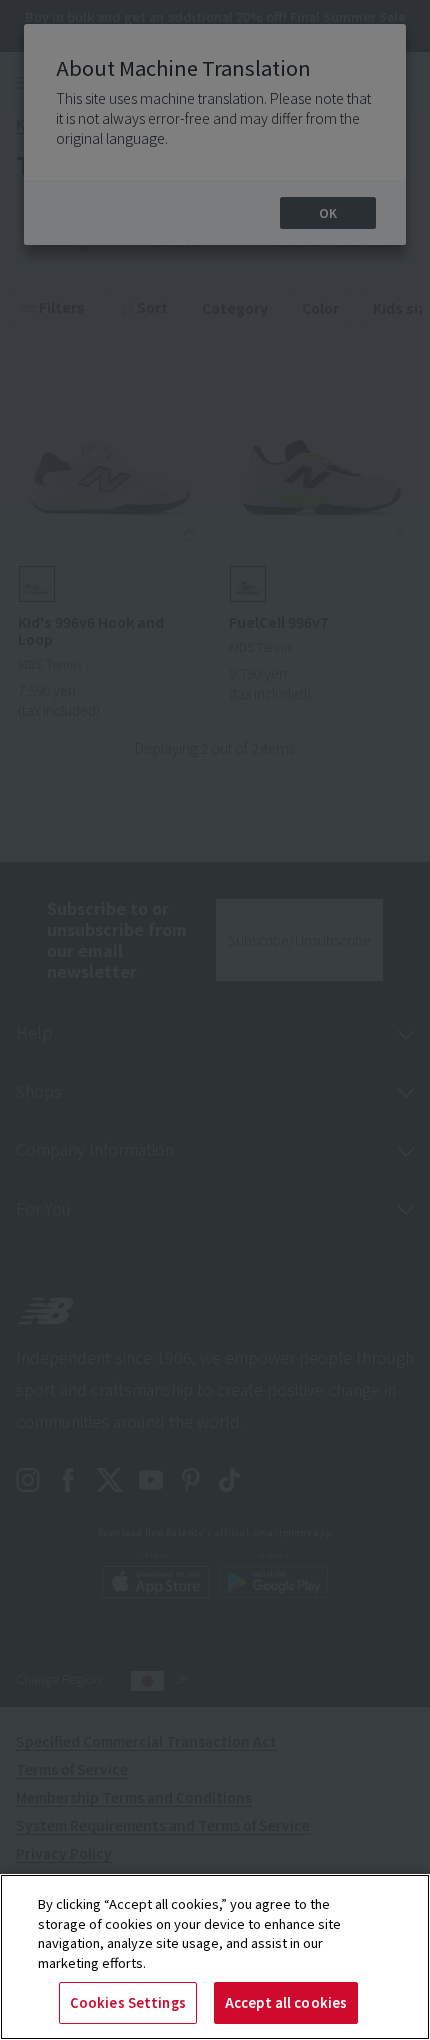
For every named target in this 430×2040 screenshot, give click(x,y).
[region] (215, 1957)
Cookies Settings (128, 2002)
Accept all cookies (286, 2002)
